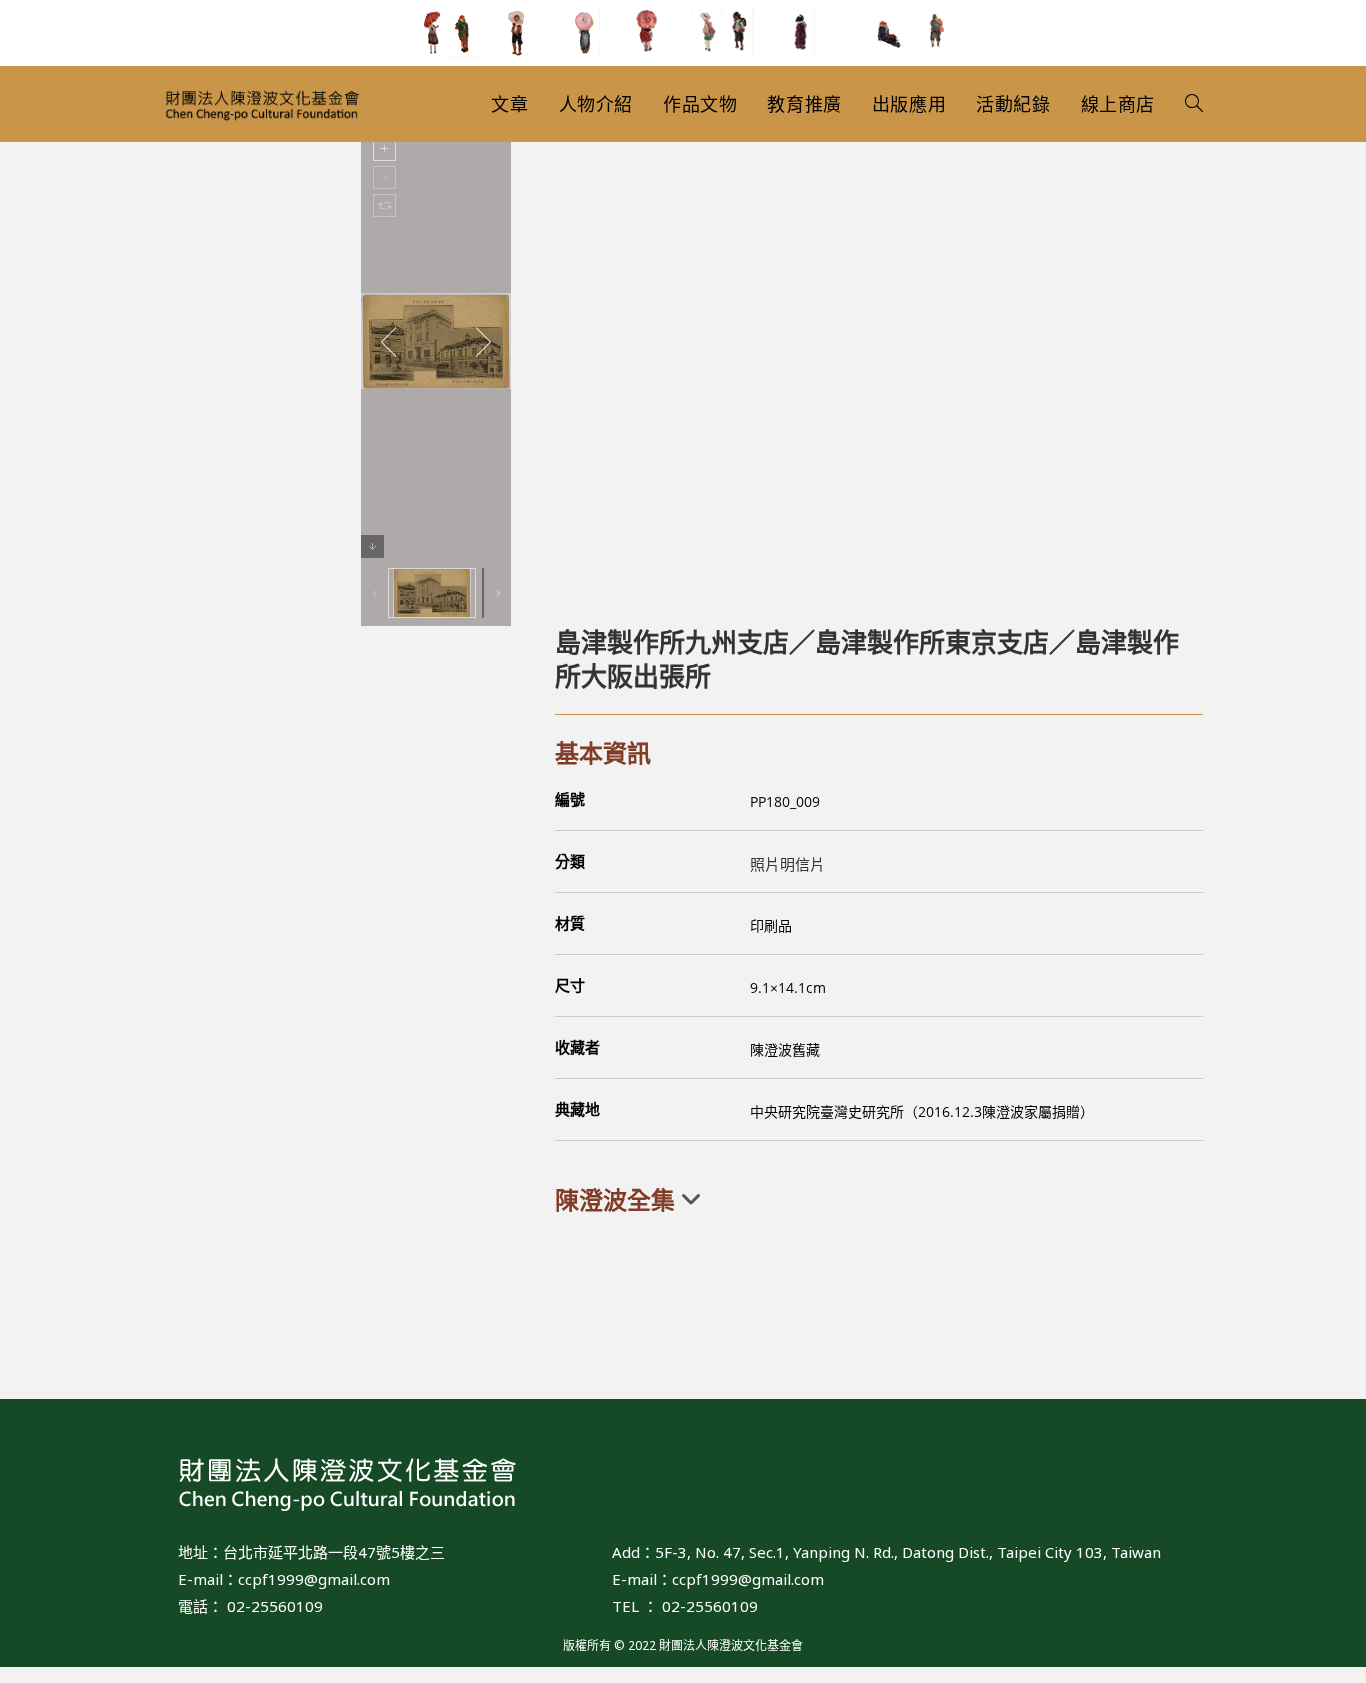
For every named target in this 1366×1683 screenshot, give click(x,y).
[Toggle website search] (1194, 104)
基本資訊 (603, 752)
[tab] (879, 1200)
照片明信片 (787, 864)
